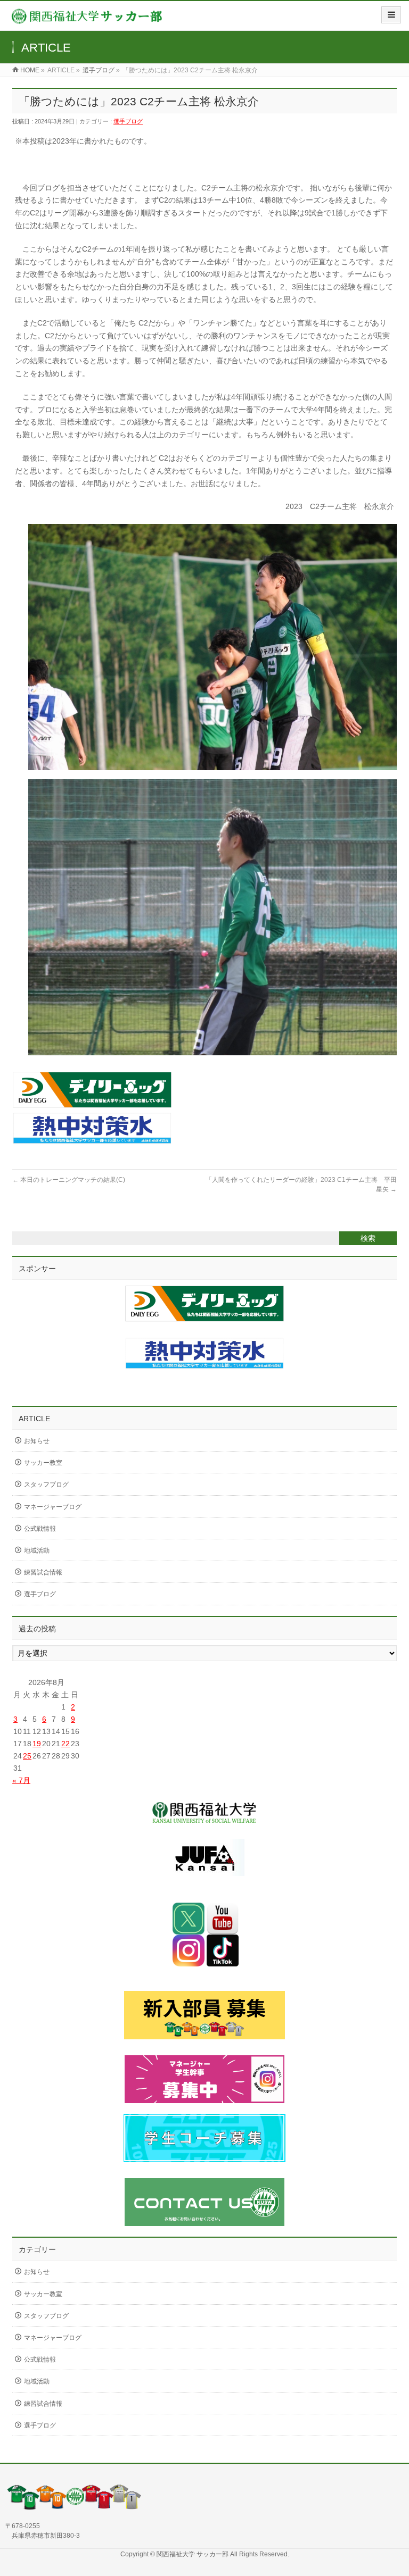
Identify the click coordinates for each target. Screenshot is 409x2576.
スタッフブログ (46, 1485)
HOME (30, 70)
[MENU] (391, 15)
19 (37, 1744)
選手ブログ (99, 70)
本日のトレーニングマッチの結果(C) (69, 1180)
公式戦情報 (40, 1529)
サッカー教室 (43, 1463)
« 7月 (21, 1780)
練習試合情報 (43, 1572)
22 (66, 1744)
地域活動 (37, 1550)
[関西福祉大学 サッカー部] (87, 19)
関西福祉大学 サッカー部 (193, 2554)
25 (27, 1756)
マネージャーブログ (53, 1507)
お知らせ (37, 1441)
